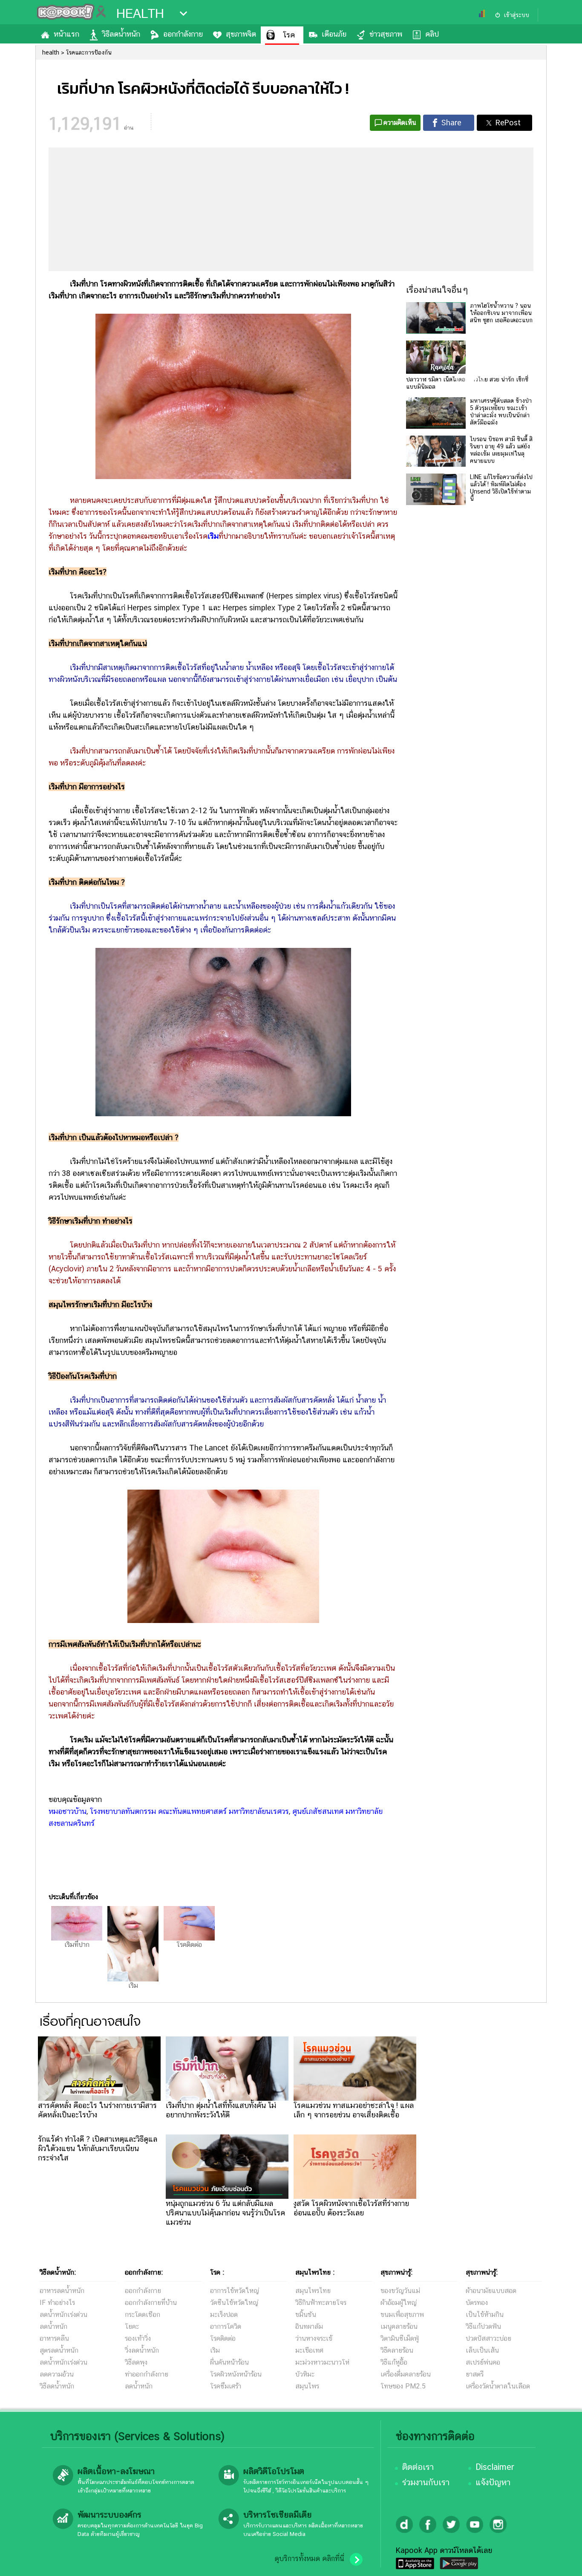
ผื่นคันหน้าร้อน (229, 2362)
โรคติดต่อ (189, 1945)
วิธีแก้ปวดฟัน (483, 2326)
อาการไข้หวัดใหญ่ (235, 2291)
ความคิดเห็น (400, 123)
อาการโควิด (226, 2326)
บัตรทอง (477, 2303)
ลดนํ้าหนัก (53, 2326)
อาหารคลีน (54, 2338)
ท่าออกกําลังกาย (147, 2374)
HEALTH (140, 14)
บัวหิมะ (305, 2374)
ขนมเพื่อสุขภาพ (402, 2315)
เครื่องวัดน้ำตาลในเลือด (498, 2386)
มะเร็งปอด (224, 2315)
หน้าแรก (66, 34)
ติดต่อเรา (418, 2467)
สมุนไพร (307, 2386)
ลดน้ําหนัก (139, 2386)
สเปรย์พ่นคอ (483, 2362)
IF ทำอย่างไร (57, 2303)
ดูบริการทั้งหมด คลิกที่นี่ (309, 2559)
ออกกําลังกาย (143, 2291)
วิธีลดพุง (136, 2362)
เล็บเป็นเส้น (482, 2350)
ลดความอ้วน (57, 2374)
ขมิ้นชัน (306, 2315)
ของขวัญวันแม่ (400, 2291)
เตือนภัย (334, 34)
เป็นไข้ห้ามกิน (485, 2315)
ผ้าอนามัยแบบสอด (491, 2291)
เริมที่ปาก (77, 1945)
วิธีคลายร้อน (397, 2350)
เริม (213, 536)
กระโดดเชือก (143, 2315)
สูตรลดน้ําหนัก (59, 2350)
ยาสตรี (475, 2374)
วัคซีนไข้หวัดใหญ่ (234, 2303)
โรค (289, 35)
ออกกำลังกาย (183, 34)
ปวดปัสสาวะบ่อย (488, 2338)
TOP (561, 2561)
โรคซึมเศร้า (226, 2386)
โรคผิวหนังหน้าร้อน (236, 2374)
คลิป (432, 34)
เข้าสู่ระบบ (516, 15)
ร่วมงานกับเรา (426, 2482)
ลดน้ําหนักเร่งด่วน (63, 2315)
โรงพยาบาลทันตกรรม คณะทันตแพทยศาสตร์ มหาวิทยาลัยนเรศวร (189, 1811)
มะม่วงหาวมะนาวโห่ (322, 2362)
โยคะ (132, 2326)
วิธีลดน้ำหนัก (121, 34)
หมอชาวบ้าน (68, 1811)
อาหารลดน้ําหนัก (62, 2291)
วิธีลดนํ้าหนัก (57, 2386)
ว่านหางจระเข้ (314, 2338)
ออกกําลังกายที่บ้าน (151, 2303)
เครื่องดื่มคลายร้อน (406, 2374)
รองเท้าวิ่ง (138, 2338)
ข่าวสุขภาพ (386, 34)
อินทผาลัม (309, 2326)
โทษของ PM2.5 (403, 2386)
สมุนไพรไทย (313, 2291)
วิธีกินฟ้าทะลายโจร (321, 2303)
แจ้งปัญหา (493, 2482)
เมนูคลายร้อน (399, 2326)
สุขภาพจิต (241, 34)
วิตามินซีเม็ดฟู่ (400, 2338)
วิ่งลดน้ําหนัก (142, 2350)
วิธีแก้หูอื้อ (394, 2362)
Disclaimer (495, 2467)
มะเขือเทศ (309, 2350)
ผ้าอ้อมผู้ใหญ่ (399, 2303)
